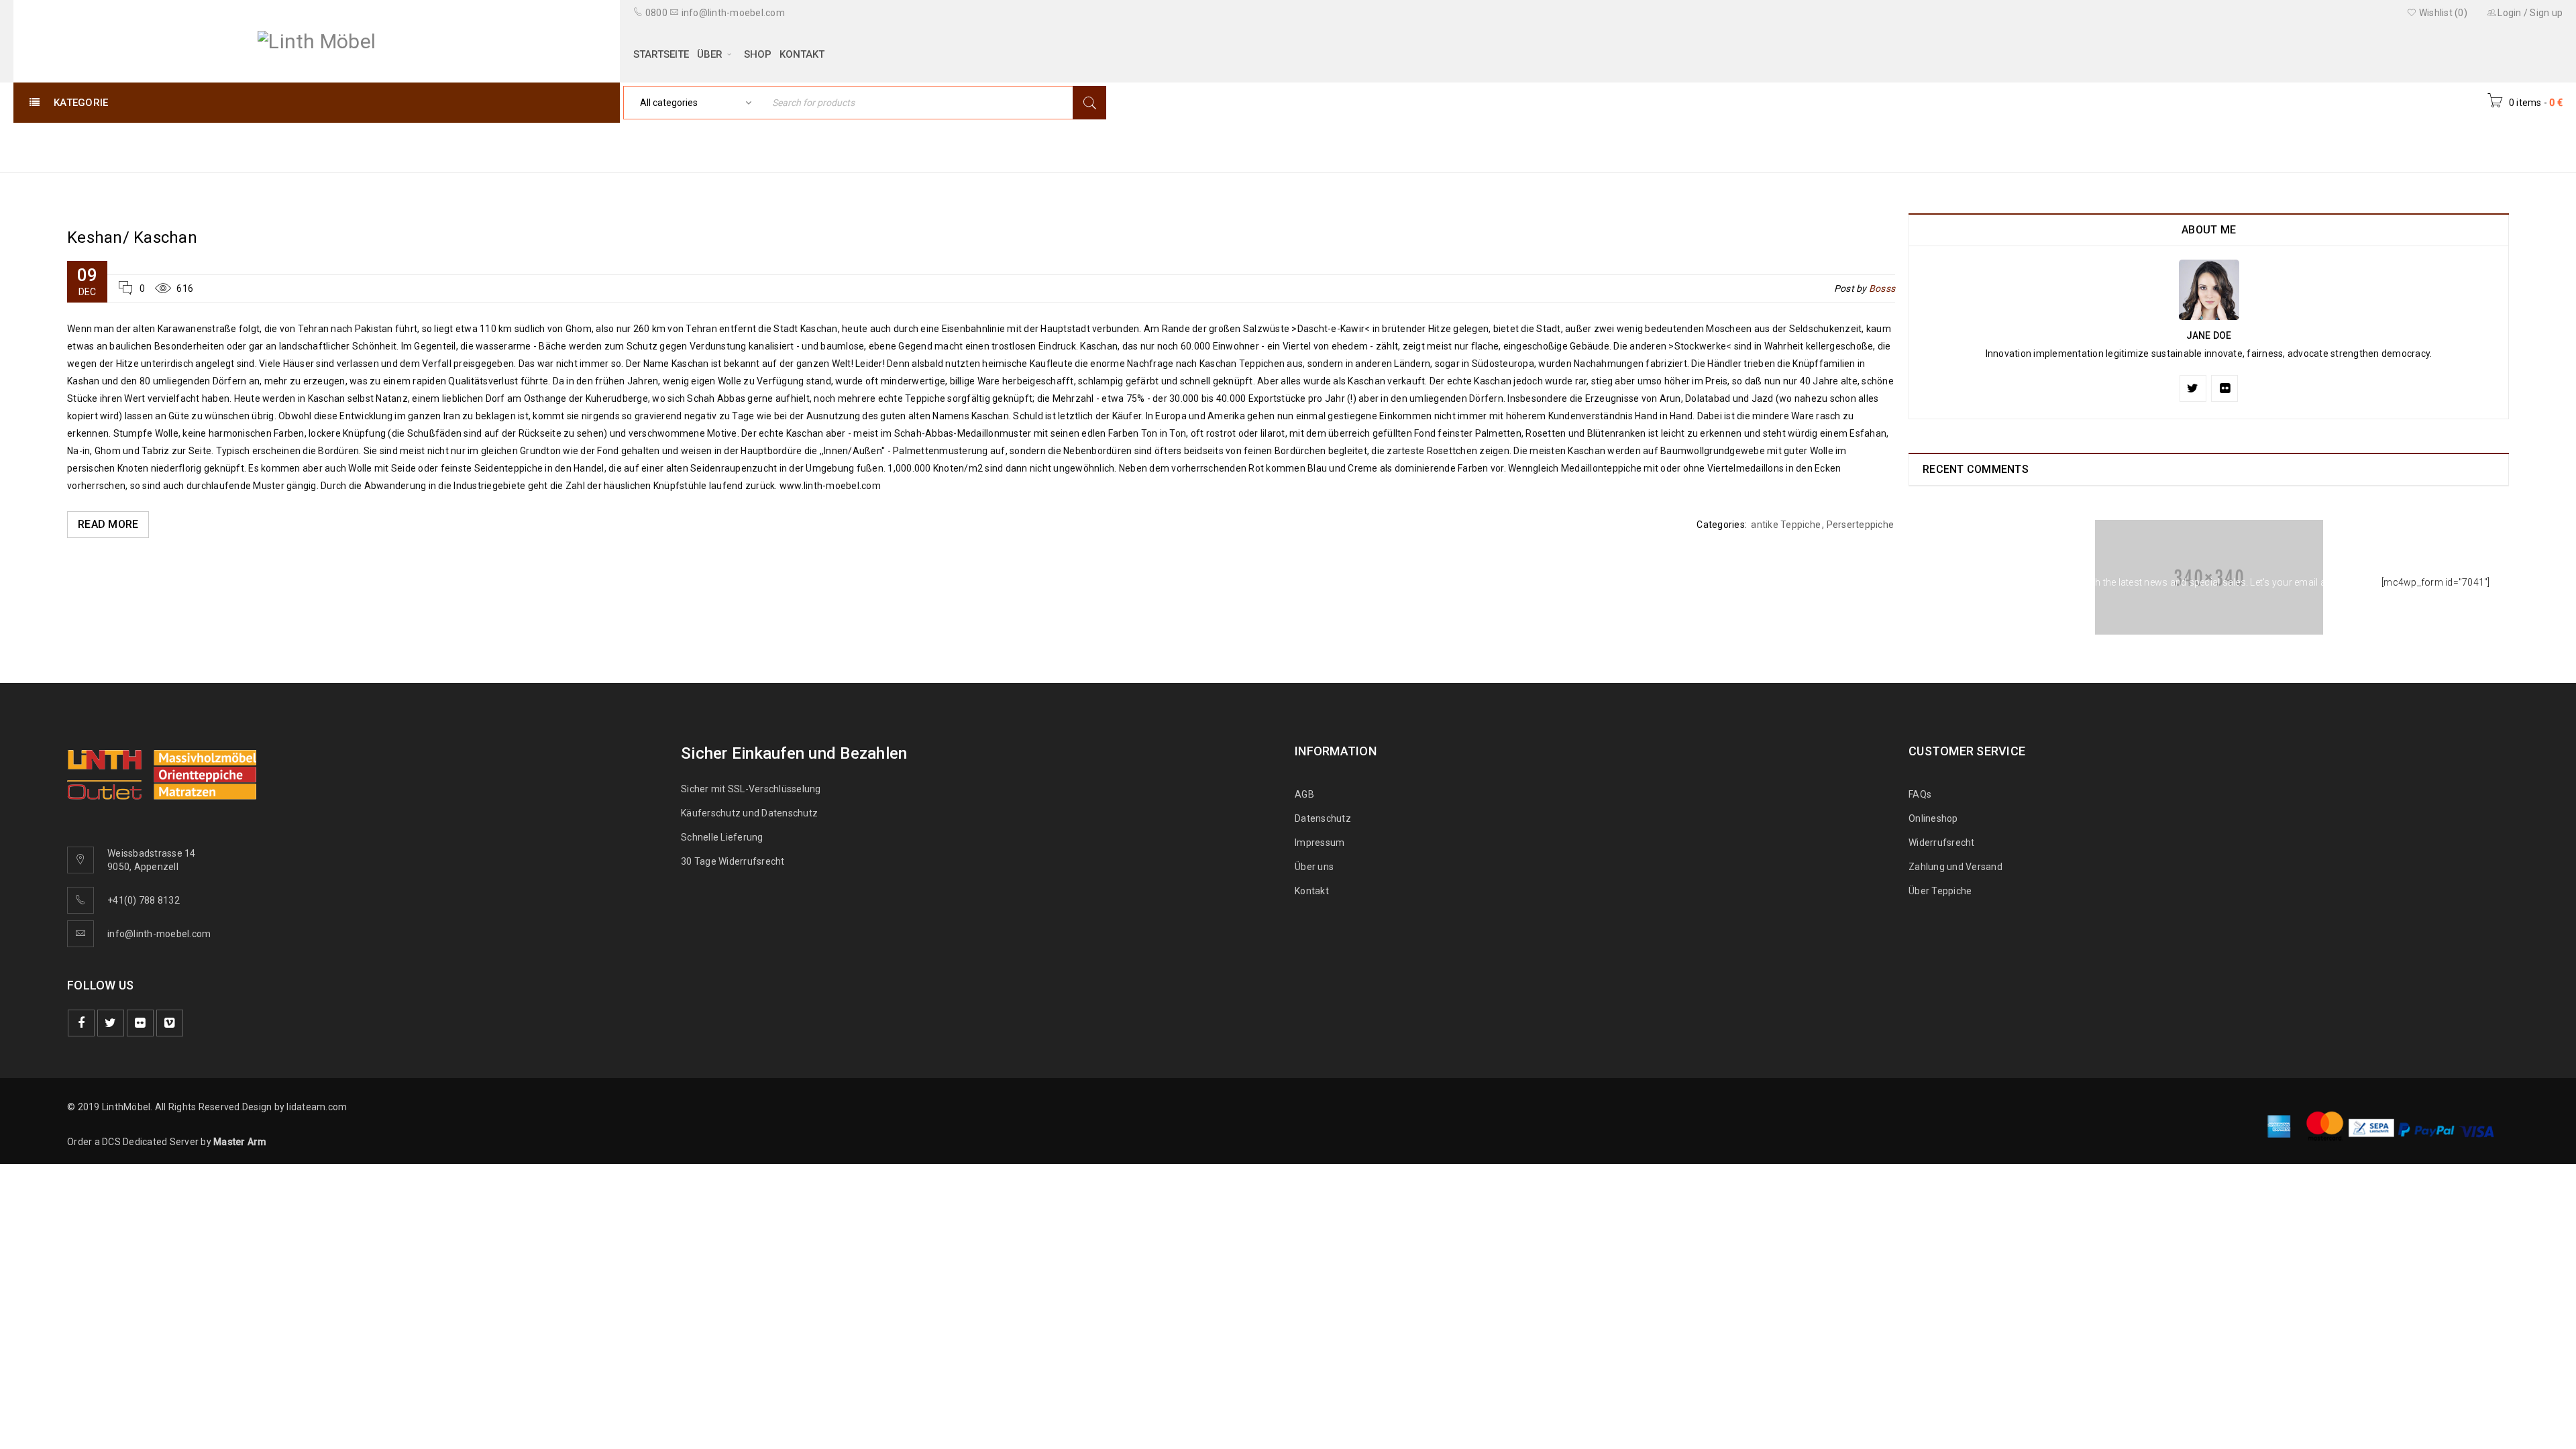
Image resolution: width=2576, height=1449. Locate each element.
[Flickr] (2224, 388)
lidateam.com (317, 1107)
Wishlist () (2442, 13)
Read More (108, 524)
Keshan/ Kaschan (132, 237)
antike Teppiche (1786, 525)
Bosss (1882, 288)
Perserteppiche (1861, 525)
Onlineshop (1933, 818)
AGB (1304, 794)
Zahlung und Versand (1955, 867)
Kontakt (1312, 891)
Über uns (1314, 867)
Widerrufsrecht (1945, 843)
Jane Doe (2209, 335)
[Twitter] (2193, 388)
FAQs (1920, 794)
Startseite (2361, 147)
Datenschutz (1323, 818)
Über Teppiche (1940, 891)
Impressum (1320, 843)
